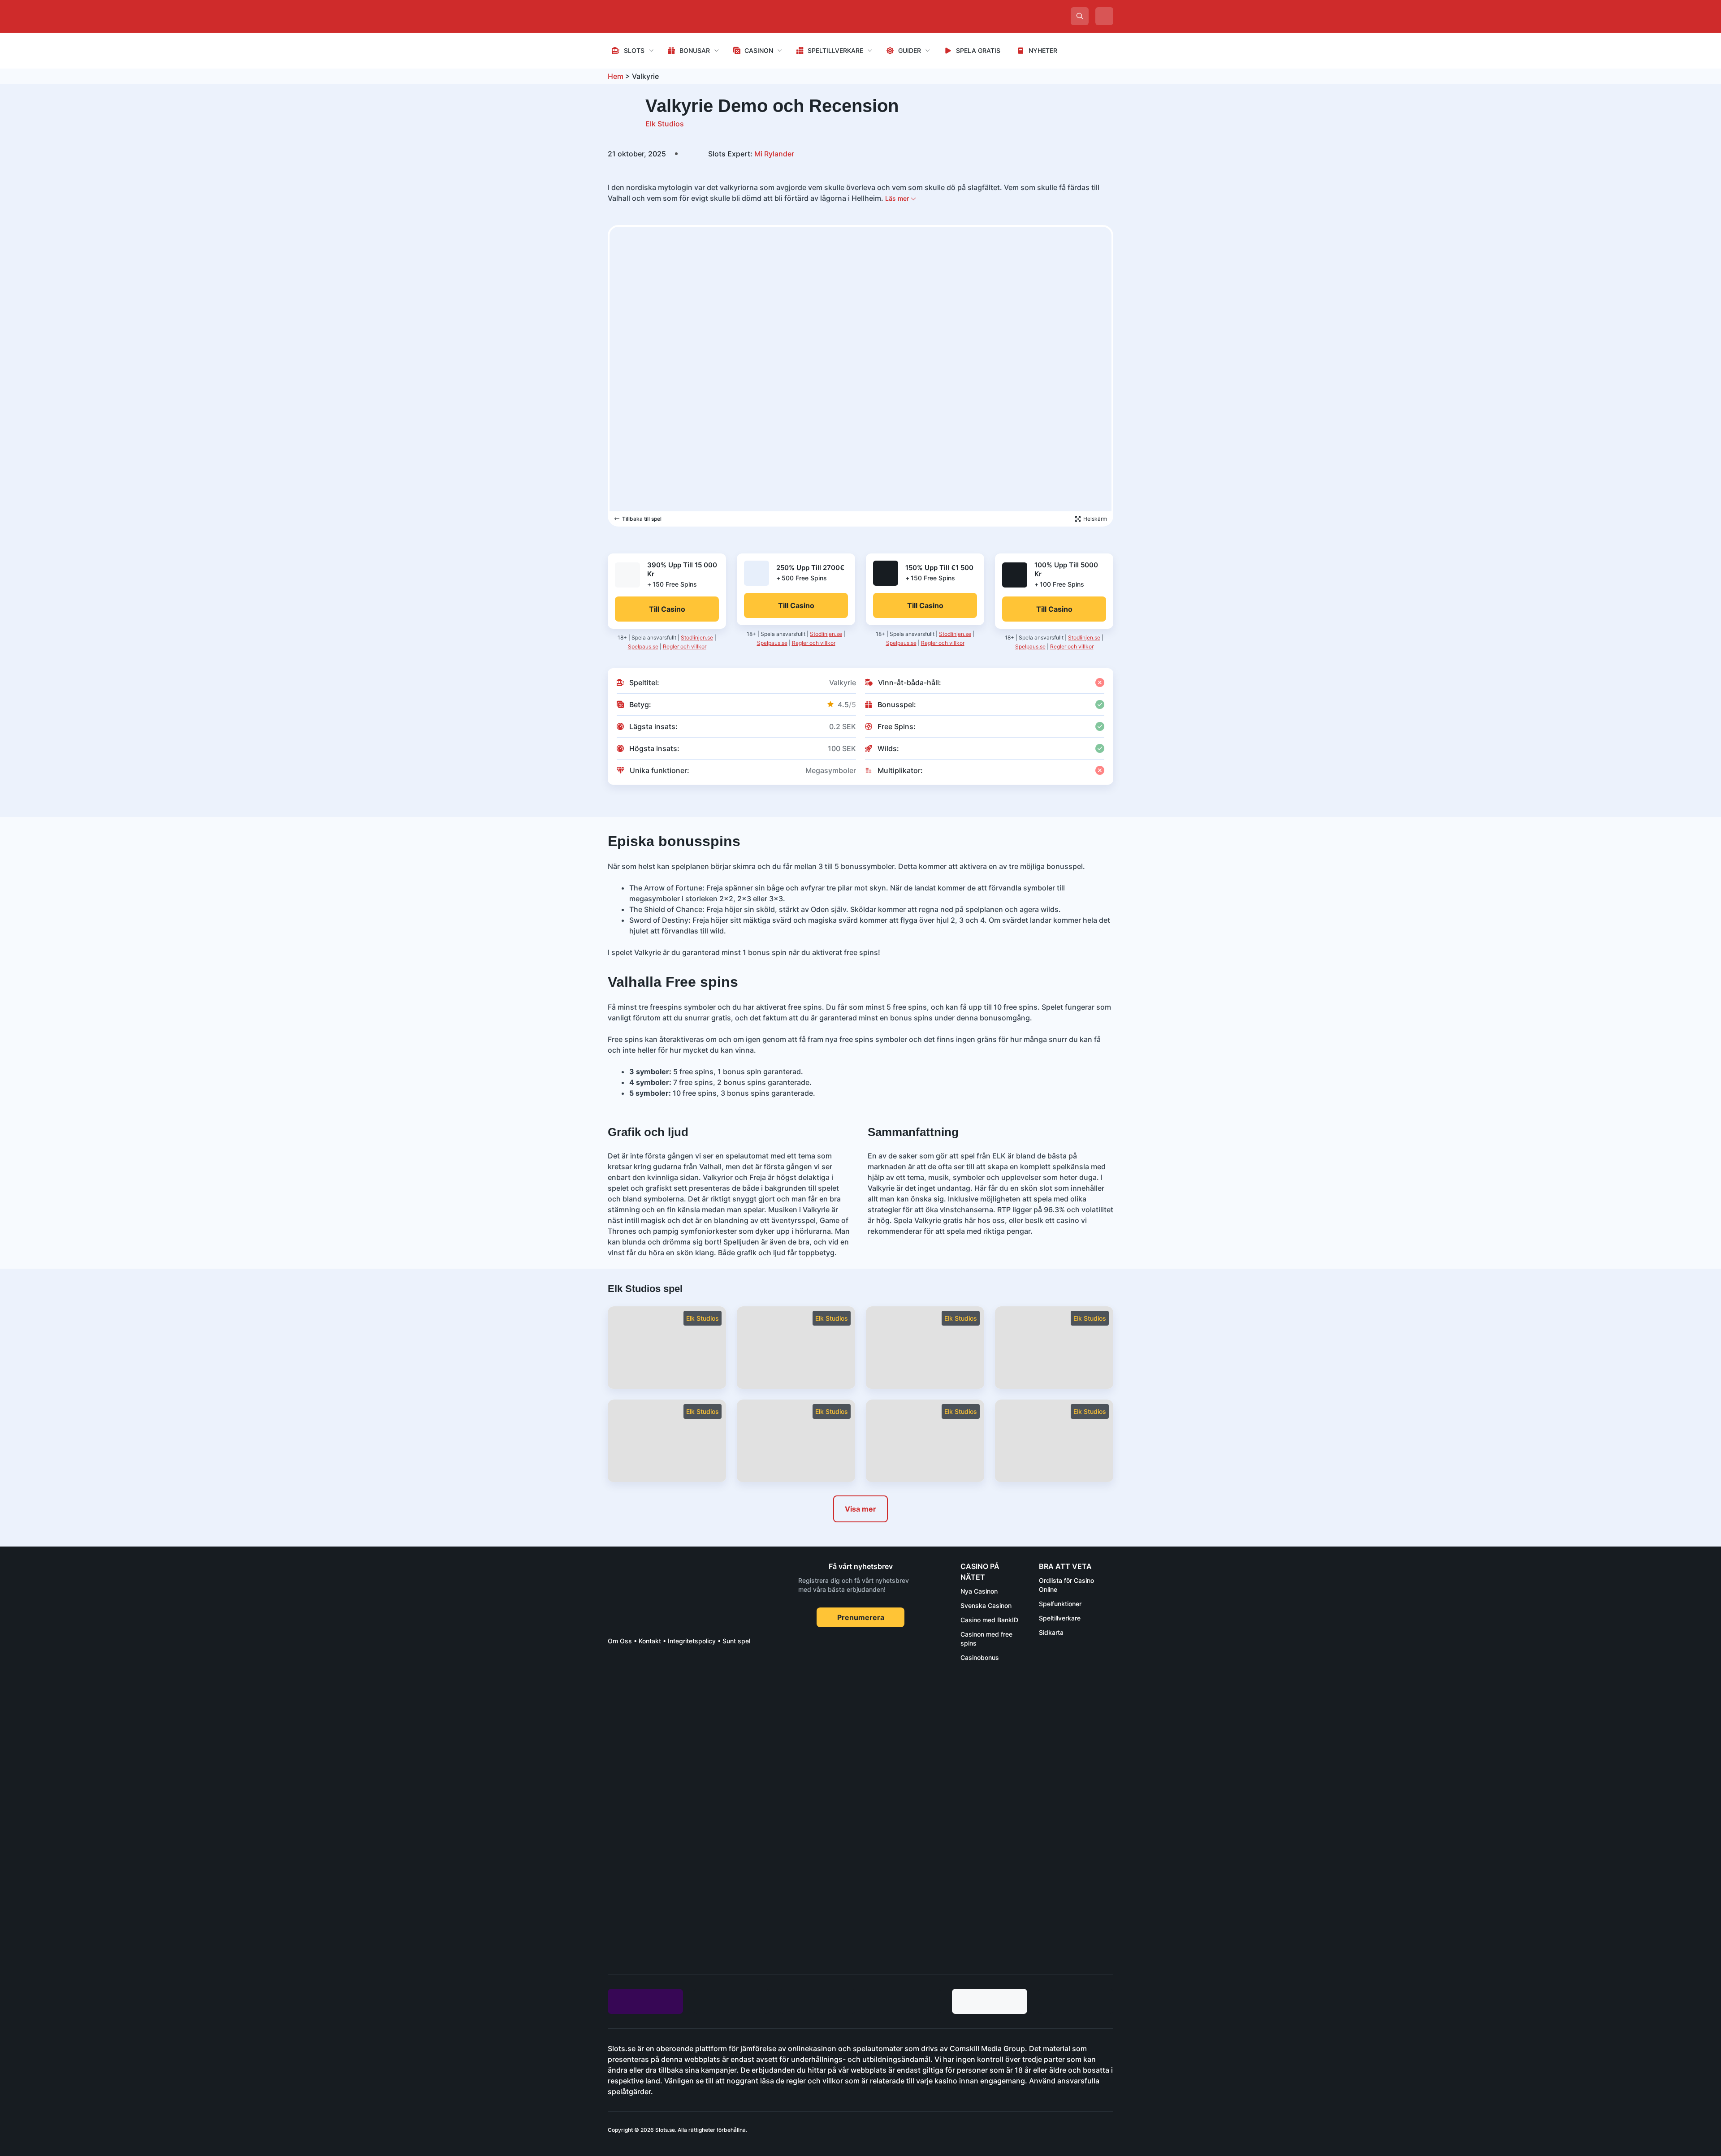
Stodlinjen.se (697, 637)
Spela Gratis (978, 50)
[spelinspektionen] (624, 1686)
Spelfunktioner (1060, 1604)
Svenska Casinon (986, 1605)
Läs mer (898, 198)
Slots (634, 50)
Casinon (759, 50)
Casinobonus (980, 1657)
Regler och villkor (685, 646)
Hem (616, 76)
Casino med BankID (989, 1620)
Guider (910, 50)
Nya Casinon (979, 1591)
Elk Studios (665, 124)
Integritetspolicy (692, 1641)
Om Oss (620, 1641)
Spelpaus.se (643, 646)
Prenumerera (861, 1617)
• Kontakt (646, 1641)
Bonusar (695, 50)
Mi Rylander (751, 154)
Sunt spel (736, 1641)
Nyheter (1043, 50)
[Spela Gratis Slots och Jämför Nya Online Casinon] (675, 16)
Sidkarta (1051, 1632)
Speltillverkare (835, 50)
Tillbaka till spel (642, 519)
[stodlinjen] (675, 1880)
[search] (1080, 16)
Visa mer (860, 1509)
